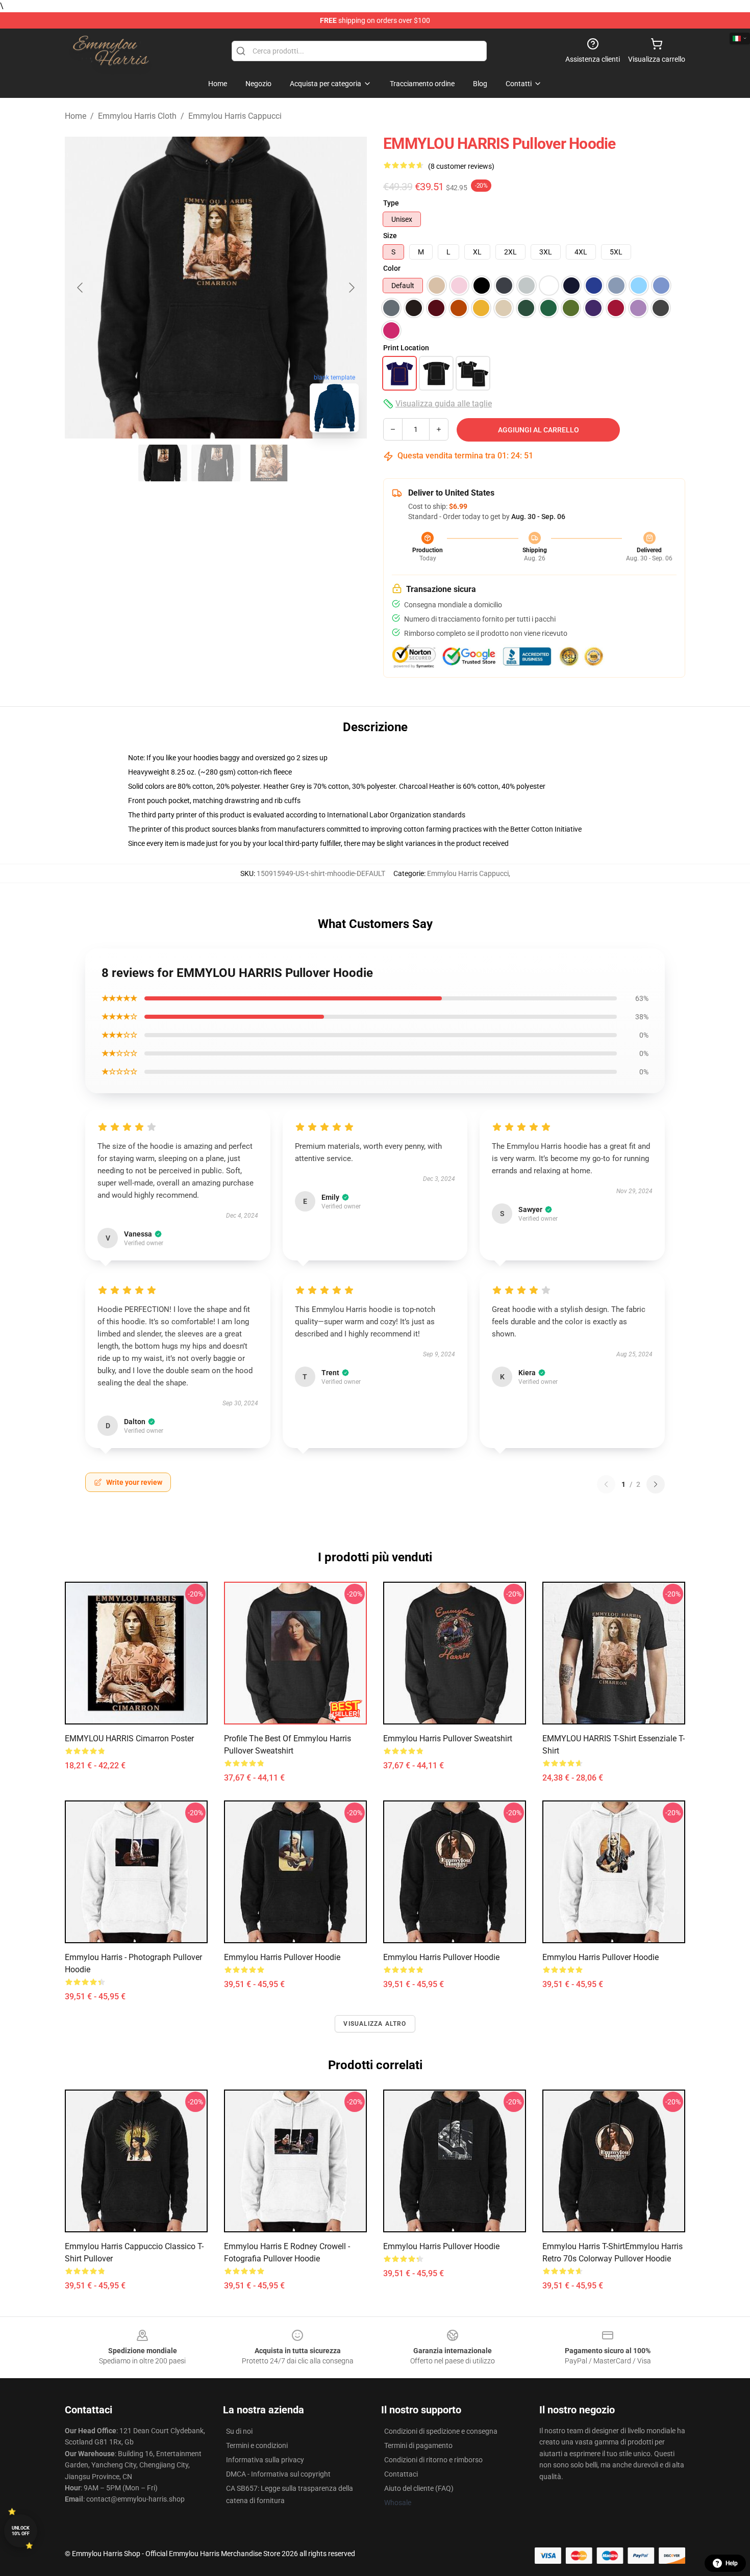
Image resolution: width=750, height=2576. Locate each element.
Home (76, 116)
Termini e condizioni (257, 2445)
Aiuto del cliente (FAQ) (419, 2488)
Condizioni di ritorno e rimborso (433, 2460)
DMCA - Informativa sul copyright (278, 2474)
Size (390, 236)
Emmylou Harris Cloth (137, 116)
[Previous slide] (81, 288)
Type (391, 203)
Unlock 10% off (21, 2531)
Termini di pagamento (418, 2445)
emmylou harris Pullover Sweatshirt (448, 1738)
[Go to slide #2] (216, 463)
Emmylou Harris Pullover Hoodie (282, 1957)
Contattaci (401, 2474)
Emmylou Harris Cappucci (235, 116)
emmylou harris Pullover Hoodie (441, 1957)
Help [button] (732, 2563)
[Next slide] (351, 288)
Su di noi (239, 2431)
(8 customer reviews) (461, 166)
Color (392, 268)
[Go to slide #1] (163, 463)
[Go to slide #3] (269, 463)
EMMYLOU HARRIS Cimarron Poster (129, 1738)
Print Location (406, 348)
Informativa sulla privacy (265, 2460)
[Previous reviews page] (606, 1484)
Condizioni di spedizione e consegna (441, 2431)
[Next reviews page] (656, 1484)
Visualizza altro (375, 2024)
